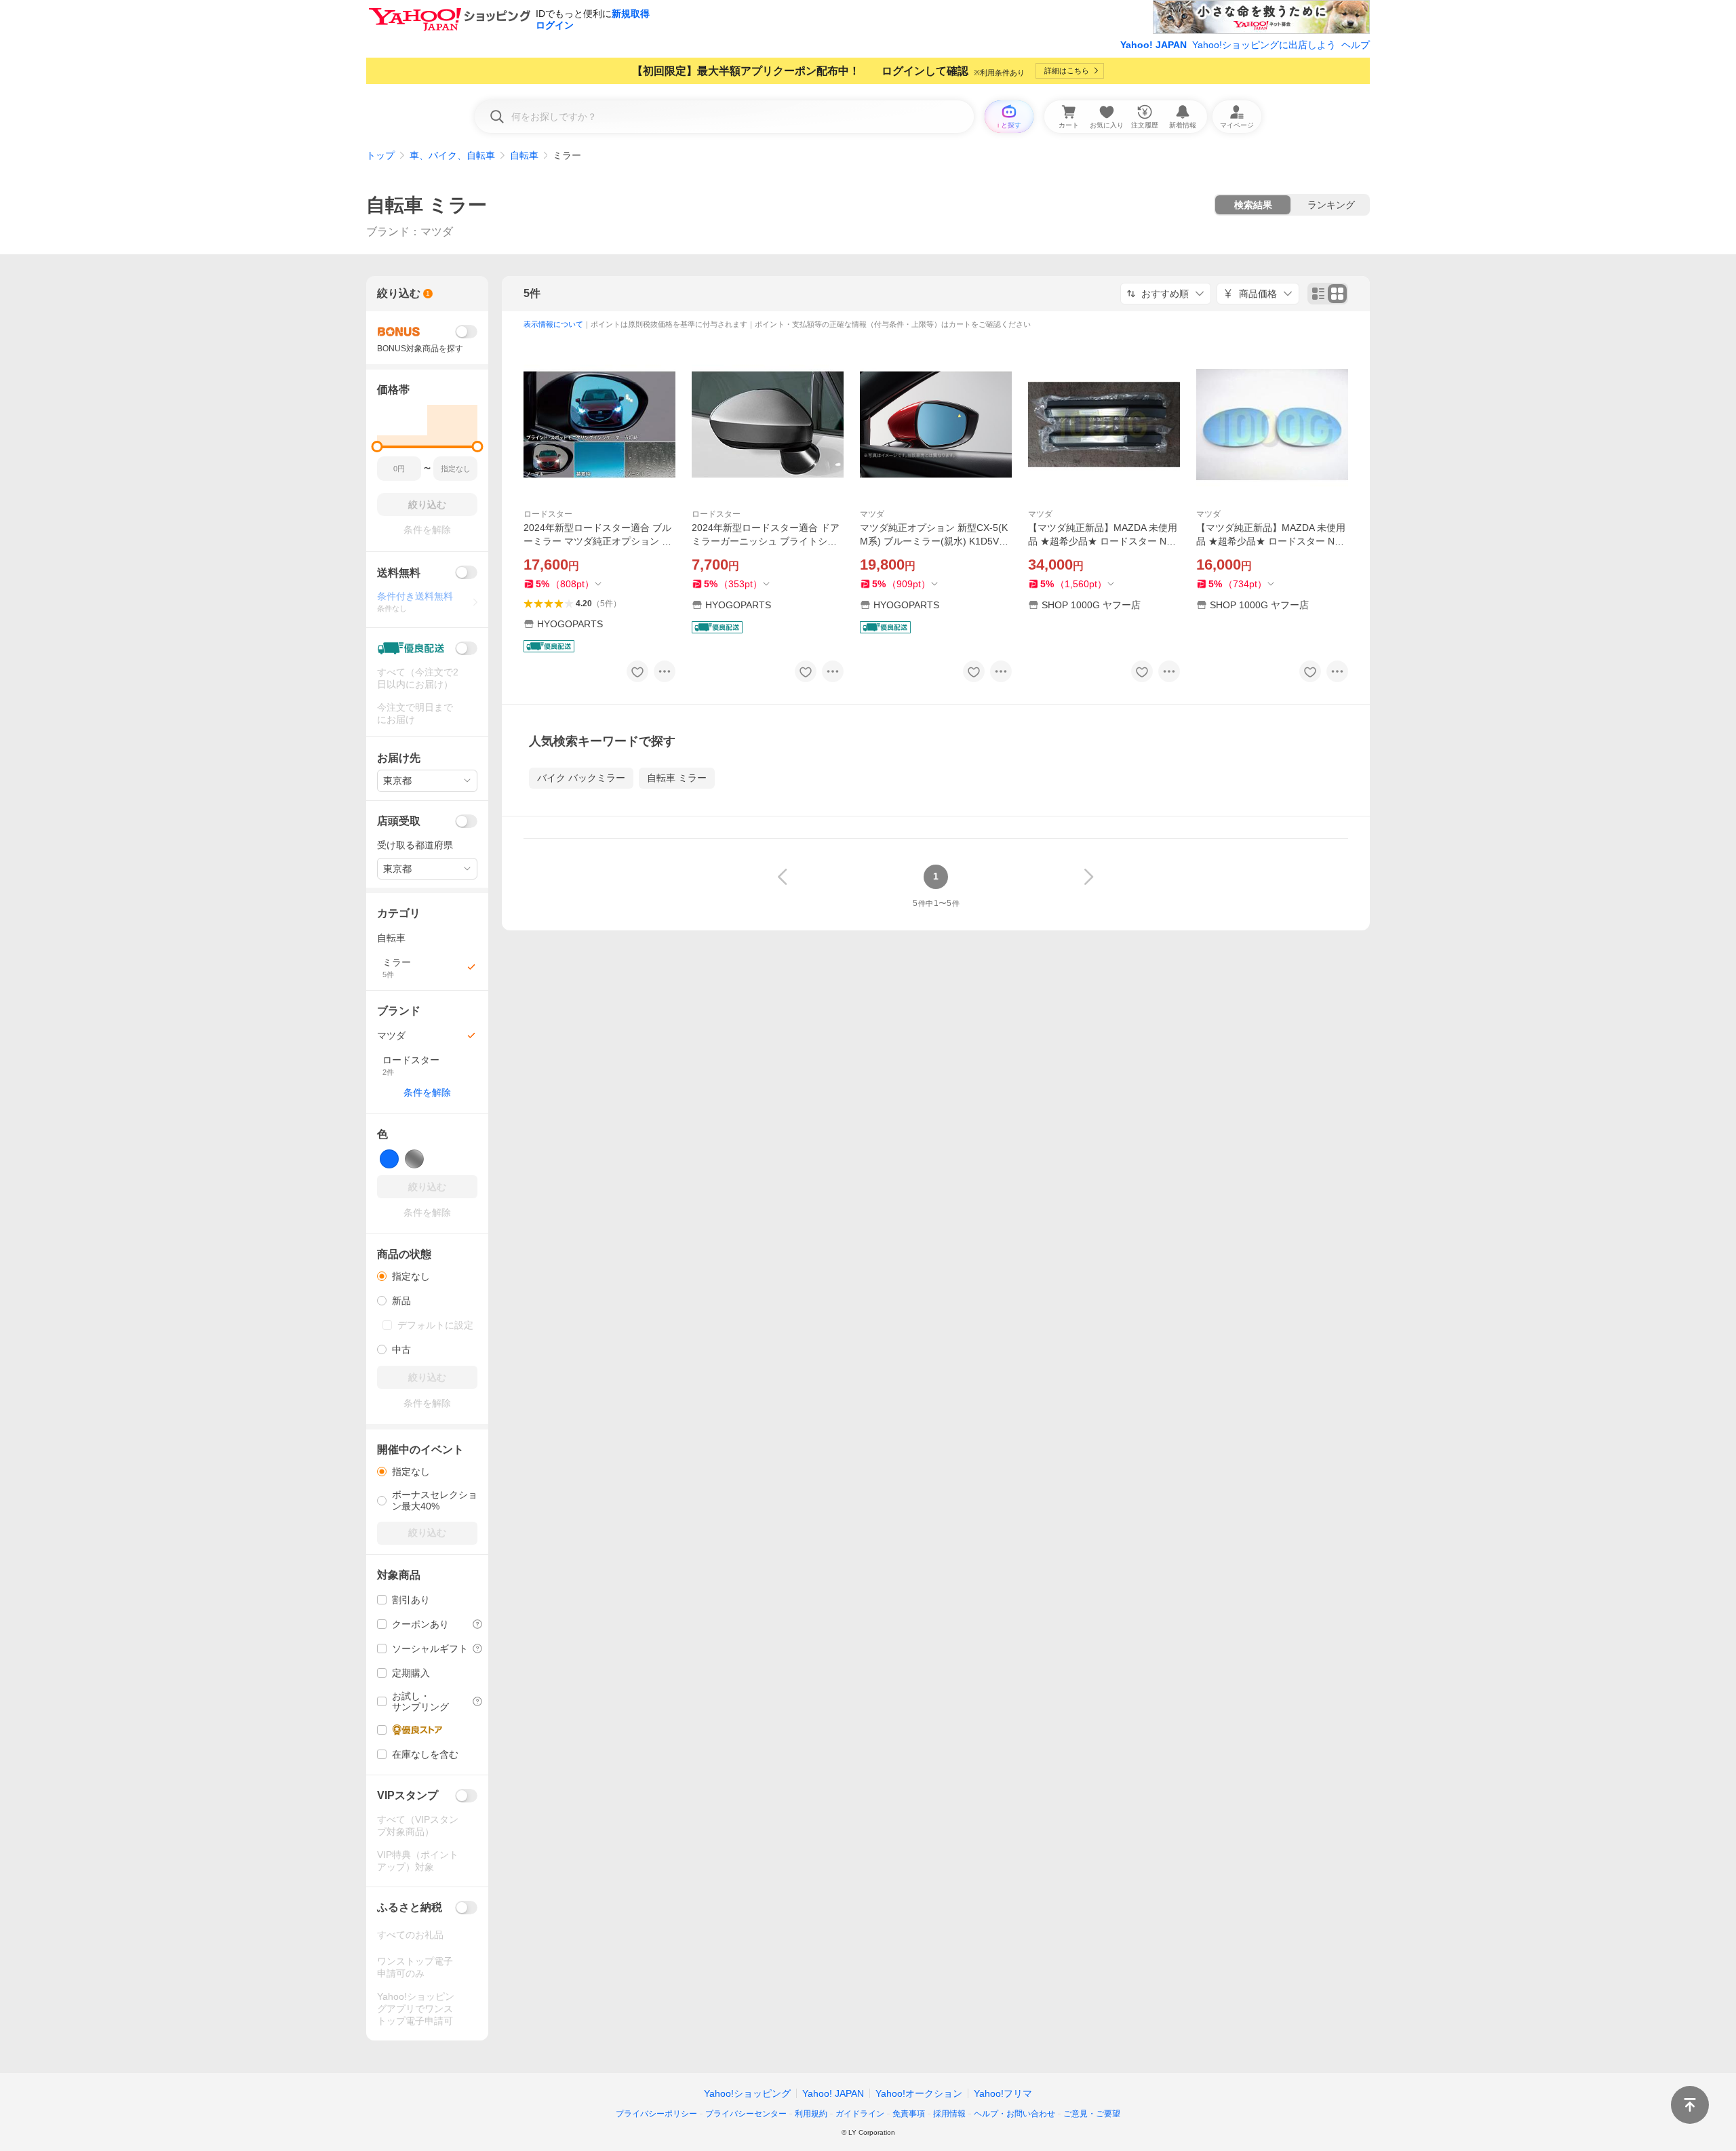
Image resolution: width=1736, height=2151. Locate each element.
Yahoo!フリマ (1003, 2093)
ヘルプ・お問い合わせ (1014, 2114)
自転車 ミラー (427, 205)
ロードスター (548, 514)
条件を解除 (427, 1092)
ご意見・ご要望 (1092, 2114)
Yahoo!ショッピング (747, 2093)
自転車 (524, 155)
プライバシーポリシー (656, 2114)
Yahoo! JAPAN (1153, 45)
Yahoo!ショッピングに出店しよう (1264, 45)
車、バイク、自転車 (452, 155)
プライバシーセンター (746, 2114)
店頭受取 (399, 821)
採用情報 (949, 2114)
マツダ (872, 514)
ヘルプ (1356, 45)
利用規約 (811, 2114)
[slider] (377, 447)
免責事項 (909, 2114)
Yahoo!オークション (919, 2093)
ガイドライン (860, 2114)
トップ (380, 155)
